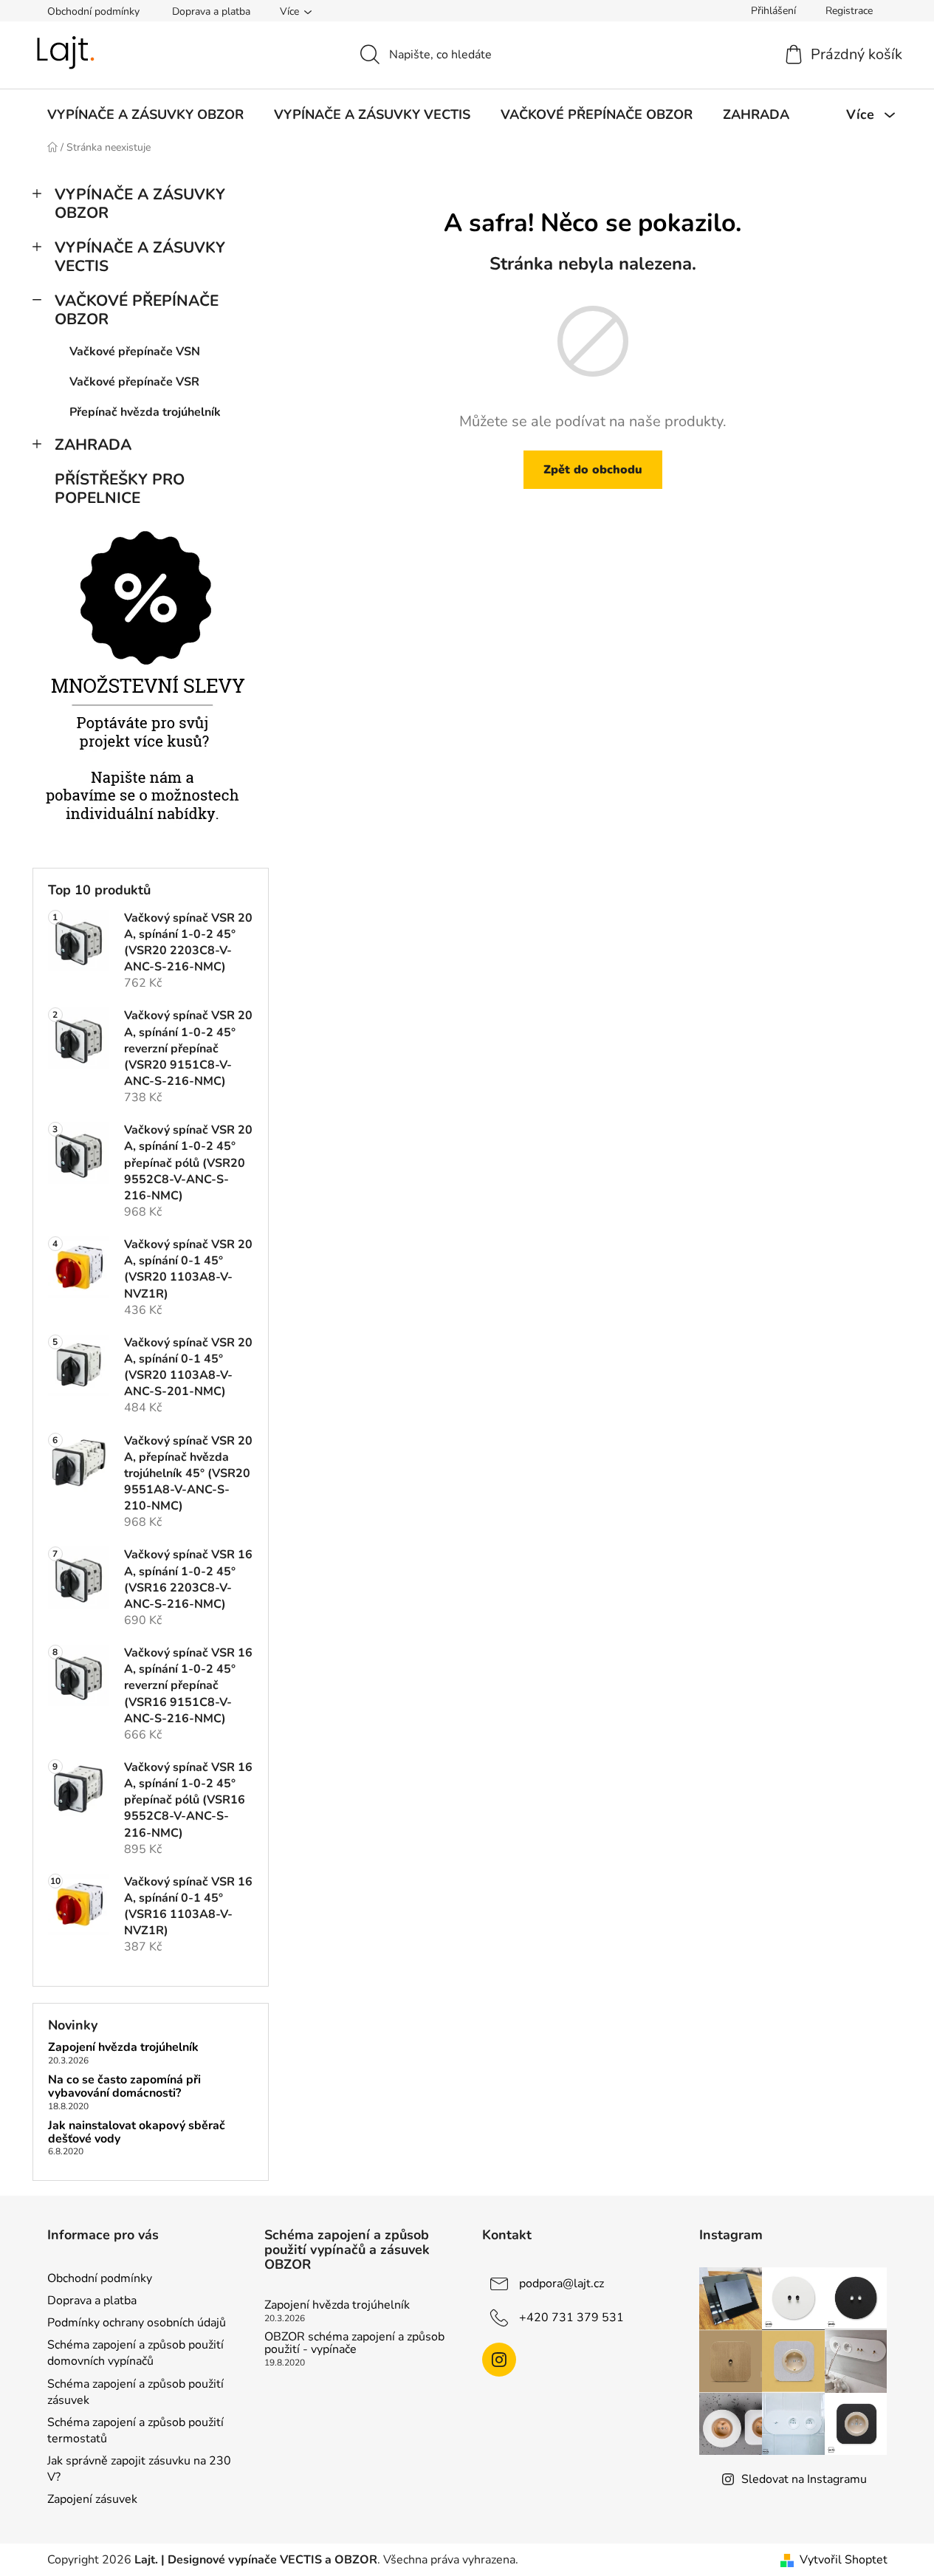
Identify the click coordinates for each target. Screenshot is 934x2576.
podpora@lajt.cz (562, 2284)
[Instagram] (499, 2360)
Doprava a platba (211, 11)
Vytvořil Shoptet (844, 2560)
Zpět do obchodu (593, 470)
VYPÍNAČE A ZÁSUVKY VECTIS (140, 257)
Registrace (849, 11)
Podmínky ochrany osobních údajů (137, 2323)
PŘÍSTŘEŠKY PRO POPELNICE (120, 489)
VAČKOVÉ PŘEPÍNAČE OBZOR (137, 310)
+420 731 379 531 (571, 2318)
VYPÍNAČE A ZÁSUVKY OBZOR (140, 203)
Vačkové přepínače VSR (134, 382)
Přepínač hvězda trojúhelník (145, 412)
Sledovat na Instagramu (804, 2479)
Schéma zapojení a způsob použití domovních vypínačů (135, 2353)
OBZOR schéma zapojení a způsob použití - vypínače (354, 2344)
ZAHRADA (93, 445)
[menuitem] (145, 114)
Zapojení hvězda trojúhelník (123, 2048)
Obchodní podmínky (93, 11)
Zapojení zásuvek (92, 2499)
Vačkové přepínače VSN (135, 352)
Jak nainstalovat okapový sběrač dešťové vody (137, 2133)
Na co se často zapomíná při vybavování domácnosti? (124, 2087)
